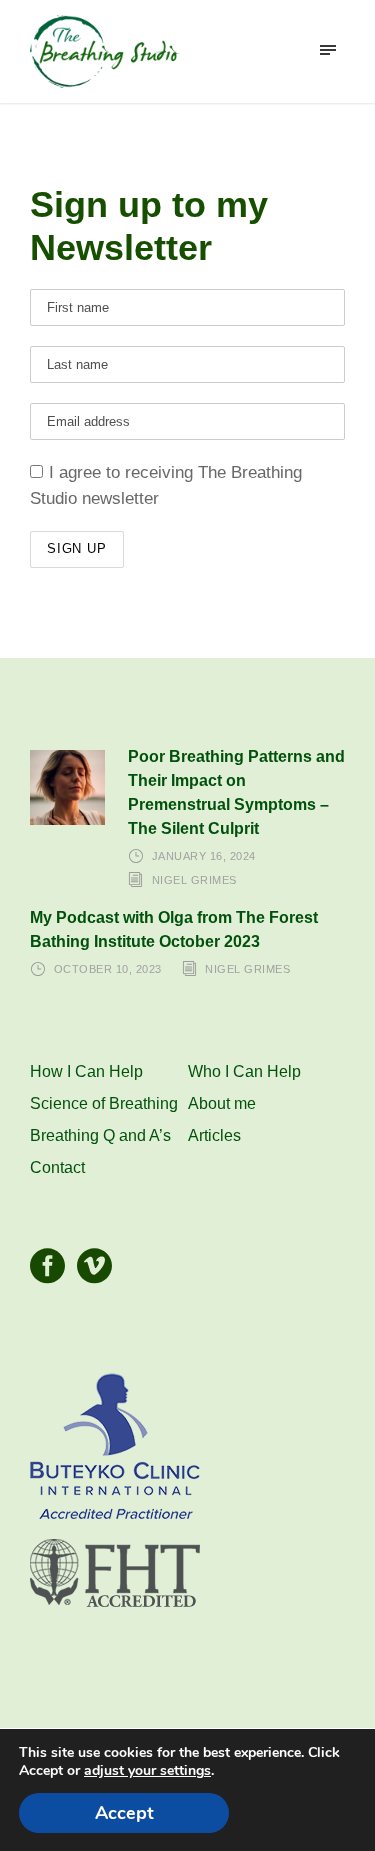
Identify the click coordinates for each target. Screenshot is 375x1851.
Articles (214, 1135)
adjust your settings (147, 1771)
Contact (57, 1167)
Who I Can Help (244, 1071)
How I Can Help (86, 1071)
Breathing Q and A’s (100, 1135)
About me (222, 1103)
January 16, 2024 (204, 856)
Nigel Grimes (194, 880)
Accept (124, 1813)
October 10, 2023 (108, 969)
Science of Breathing (104, 1103)
